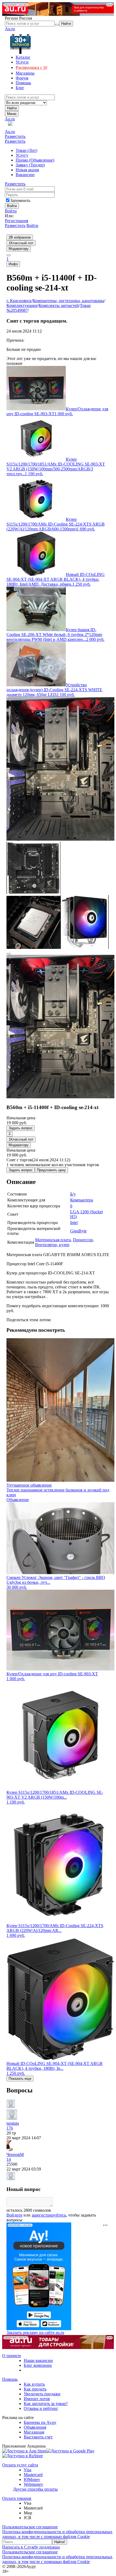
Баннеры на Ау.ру (40, 2422)
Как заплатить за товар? (46, 2404)
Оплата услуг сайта (20, 2465)
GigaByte (78, 1231)
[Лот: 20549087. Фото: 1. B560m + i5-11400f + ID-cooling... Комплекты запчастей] (60, 839)
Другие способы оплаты (35, 2489)
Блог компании (38, 2365)
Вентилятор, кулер (52, 1245)
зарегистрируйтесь (49, 2215)
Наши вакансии (38, 2360)
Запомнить (20, 200)
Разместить (15, 136)
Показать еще (20, 2079)
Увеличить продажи (42, 2394)
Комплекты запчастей (59, 305)
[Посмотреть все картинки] (9, 954)
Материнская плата (53, 1240)
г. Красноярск (19, 301)
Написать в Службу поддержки (31, 2547)
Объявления (35, 2427)
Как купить (34, 2384)
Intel (74, 1223)
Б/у (73, 1194)
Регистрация (16, 221)
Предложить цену (51, 1170)
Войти (11, 211)
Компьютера (82, 1200)
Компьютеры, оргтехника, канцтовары (68, 301)
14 (9, 2159)
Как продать (35, 2389)
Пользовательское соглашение (30, 2527)
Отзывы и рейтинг (41, 2408)
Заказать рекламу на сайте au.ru (35, 2332)
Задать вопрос (21, 1128)
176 (10, 2128)
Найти (12, 108)
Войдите (14, 2215)
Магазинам (34, 2432)
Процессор (83, 1240)
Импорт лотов (37, 2399)
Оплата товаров (17, 2498)
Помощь (10, 2379)
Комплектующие (22, 305)
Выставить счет (38, 2437)
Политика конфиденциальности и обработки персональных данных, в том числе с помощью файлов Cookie (57, 2534)
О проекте (12, 2356)
